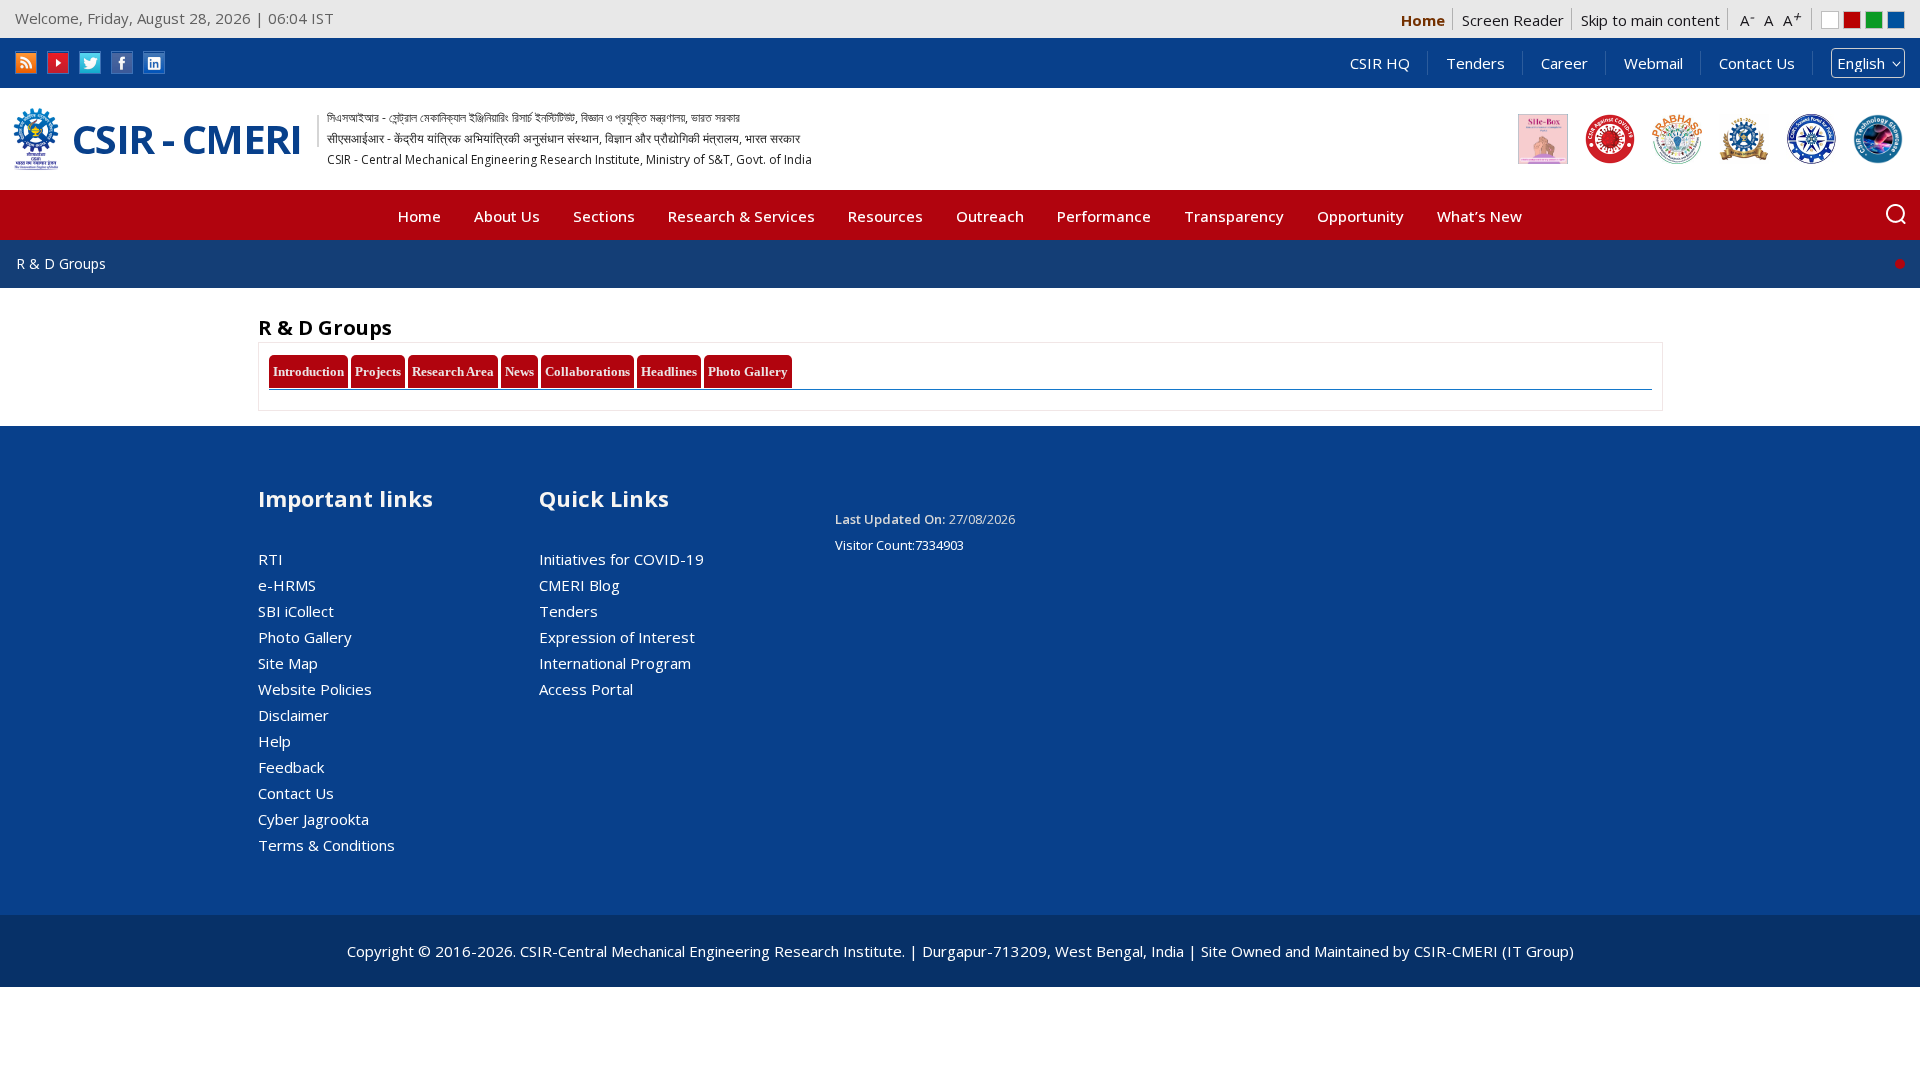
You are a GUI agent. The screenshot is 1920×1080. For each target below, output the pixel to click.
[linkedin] (154, 62)
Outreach (990, 216)
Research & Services (741, 216)
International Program (615, 663)
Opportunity (1360, 216)
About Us (507, 216)
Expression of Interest (617, 637)
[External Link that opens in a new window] (1543, 139)
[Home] (36, 139)
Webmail (1653, 63)
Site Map (288, 663)
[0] (1900, 264)
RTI (270, 559)
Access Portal (586, 689)
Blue (1896, 20)
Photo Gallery (748, 371)
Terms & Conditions (326, 845)
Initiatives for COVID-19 (621, 559)
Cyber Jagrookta (313, 819)
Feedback (291, 767)
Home (1423, 20)
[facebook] (122, 62)
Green (1874, 20)
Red (1852, 20)
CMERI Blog (579, 585)
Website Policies (315, 689)
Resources (885, 216)
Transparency (1234, 216)
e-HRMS (287, 585)
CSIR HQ (1380, 63)
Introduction (308, 371)
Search (1896, 214)
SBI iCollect (296, 611)
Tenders (1475, 63)
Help (274, 741)
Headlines (669, 371)
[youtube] (58, 62)
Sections (604, 216)
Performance (1104, 216)
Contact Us (1757, 63)
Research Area (453, 371)
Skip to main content (1650, 20)
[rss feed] (26, 62)
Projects (378, 371)
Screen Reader (1513, 20)
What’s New (1479, 216)
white (1830, 20)
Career (1564, 63)
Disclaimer (293, 715)
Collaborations (587, 371)
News (519, 371)
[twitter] (90, 62)
